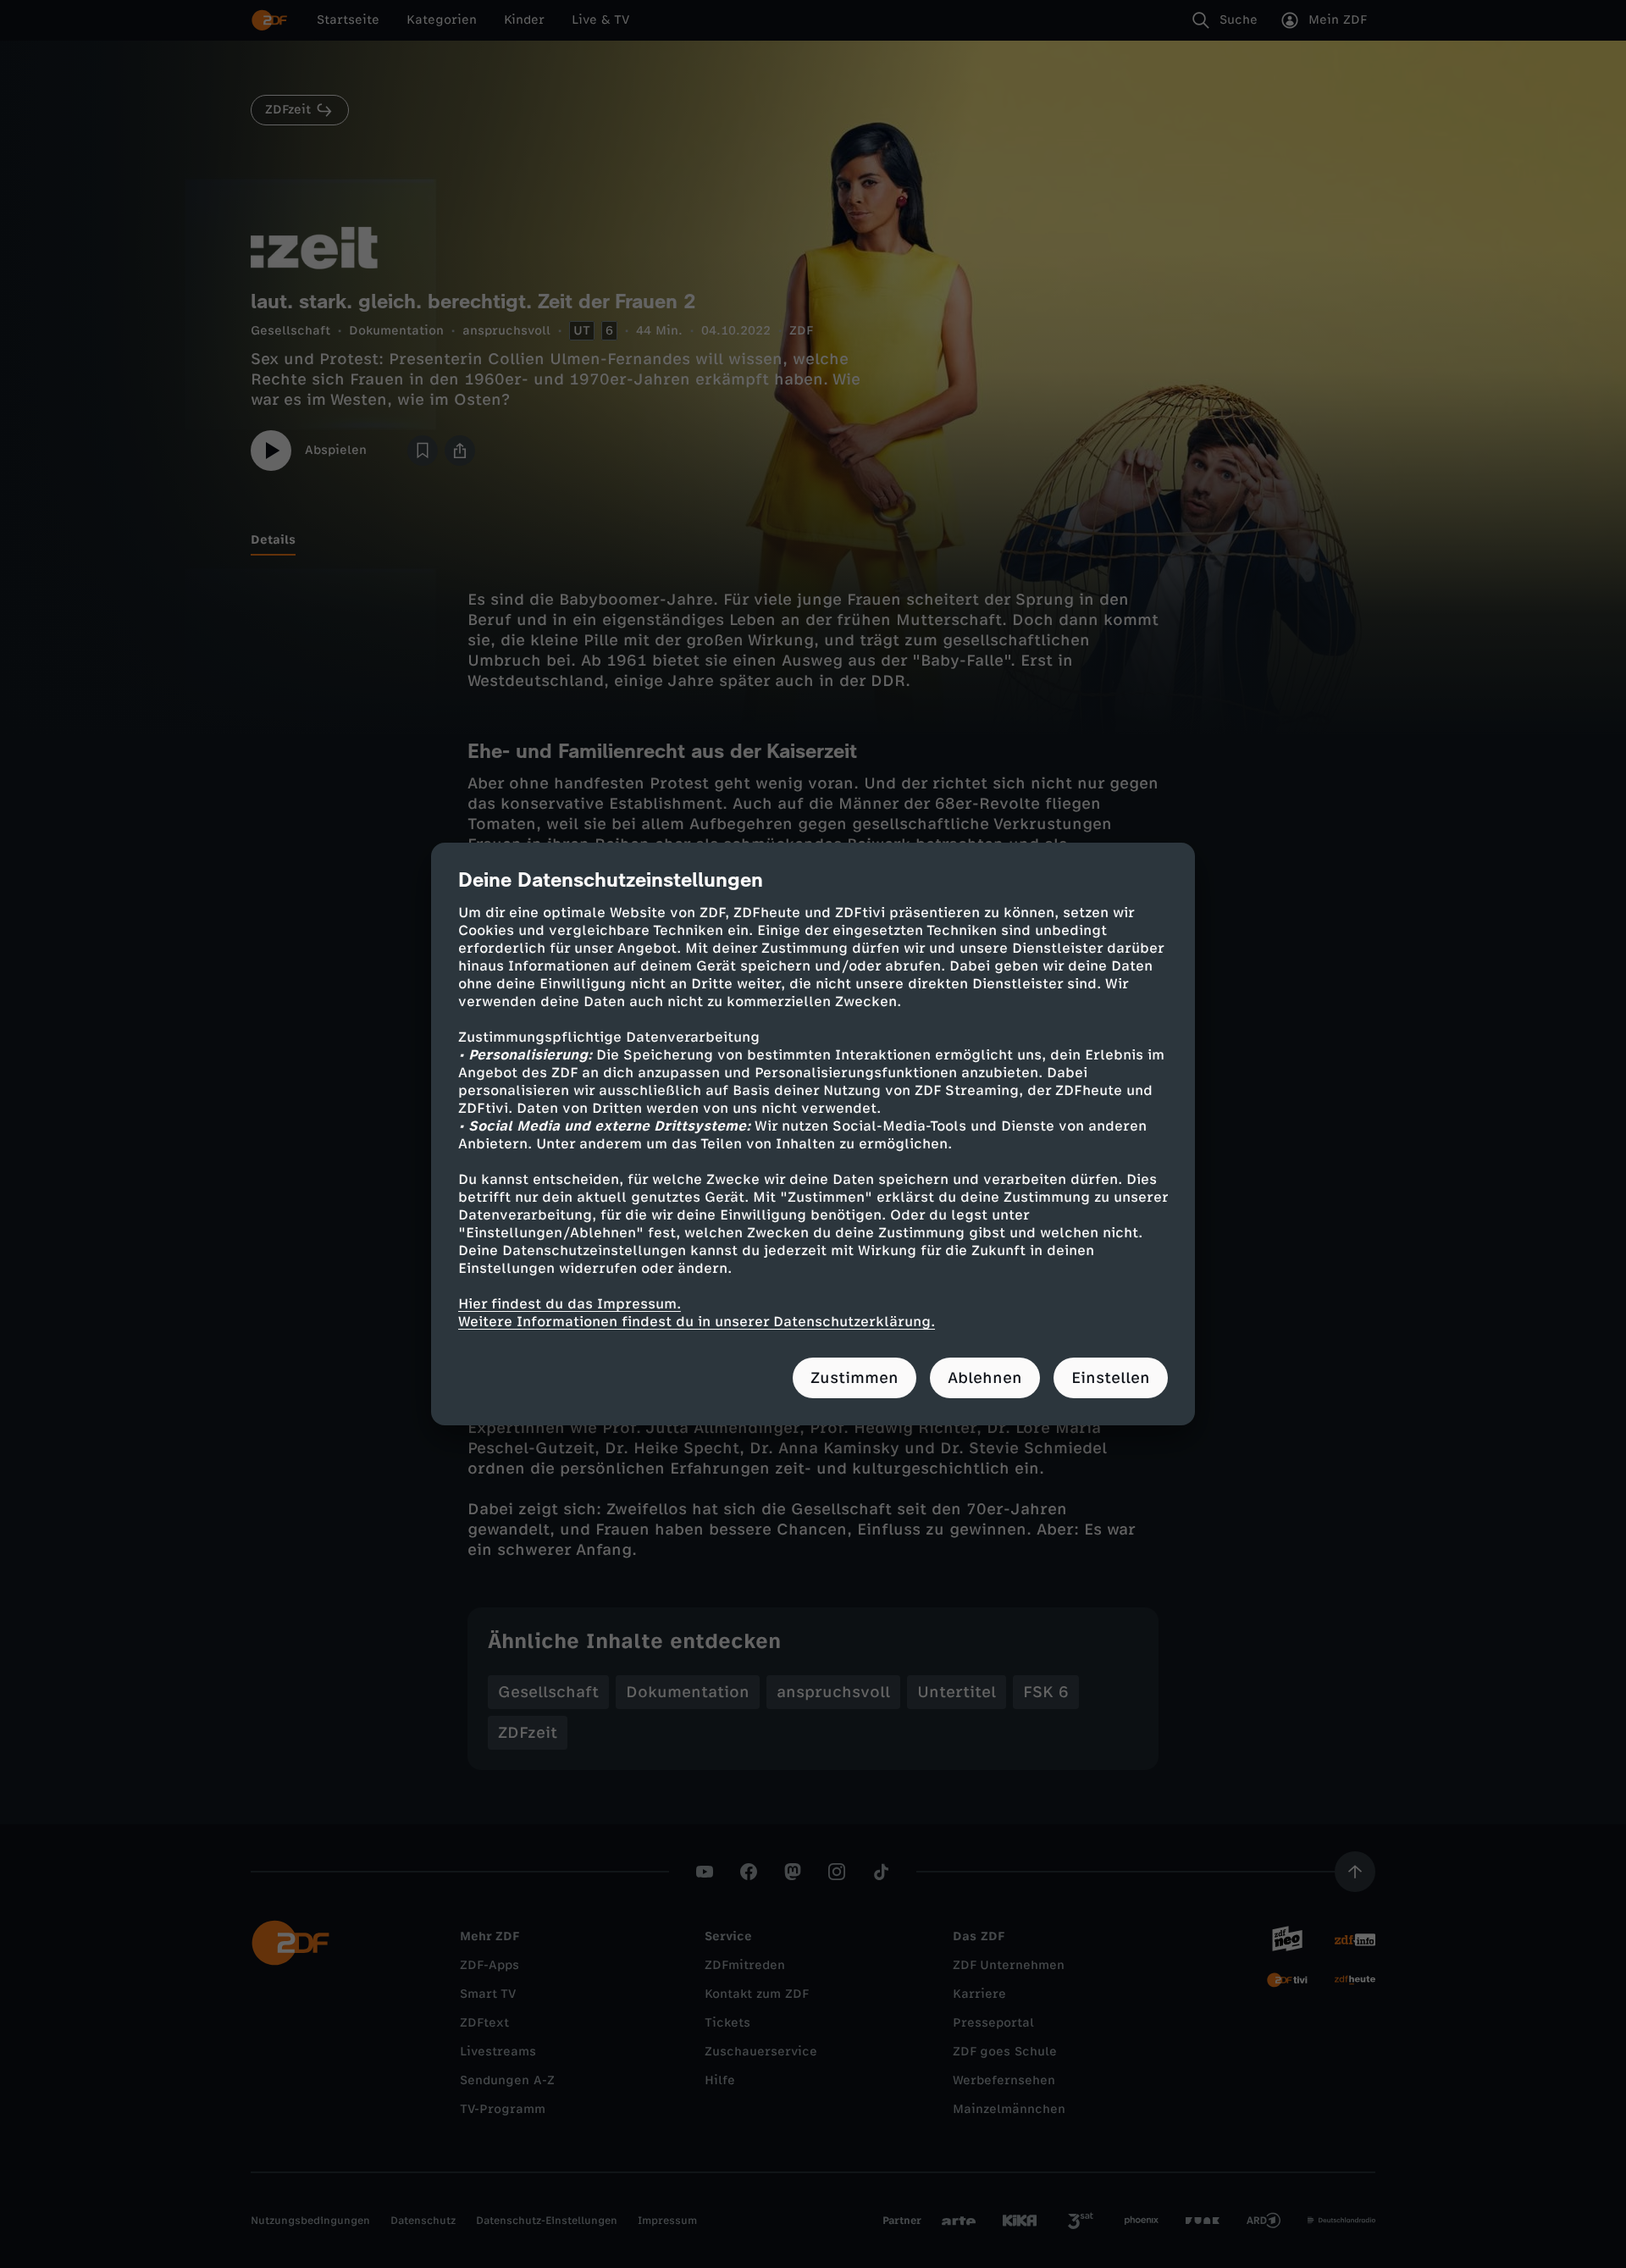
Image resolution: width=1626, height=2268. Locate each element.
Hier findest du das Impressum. (570, 1304)
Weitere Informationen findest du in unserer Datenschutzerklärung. (697, 1322)
